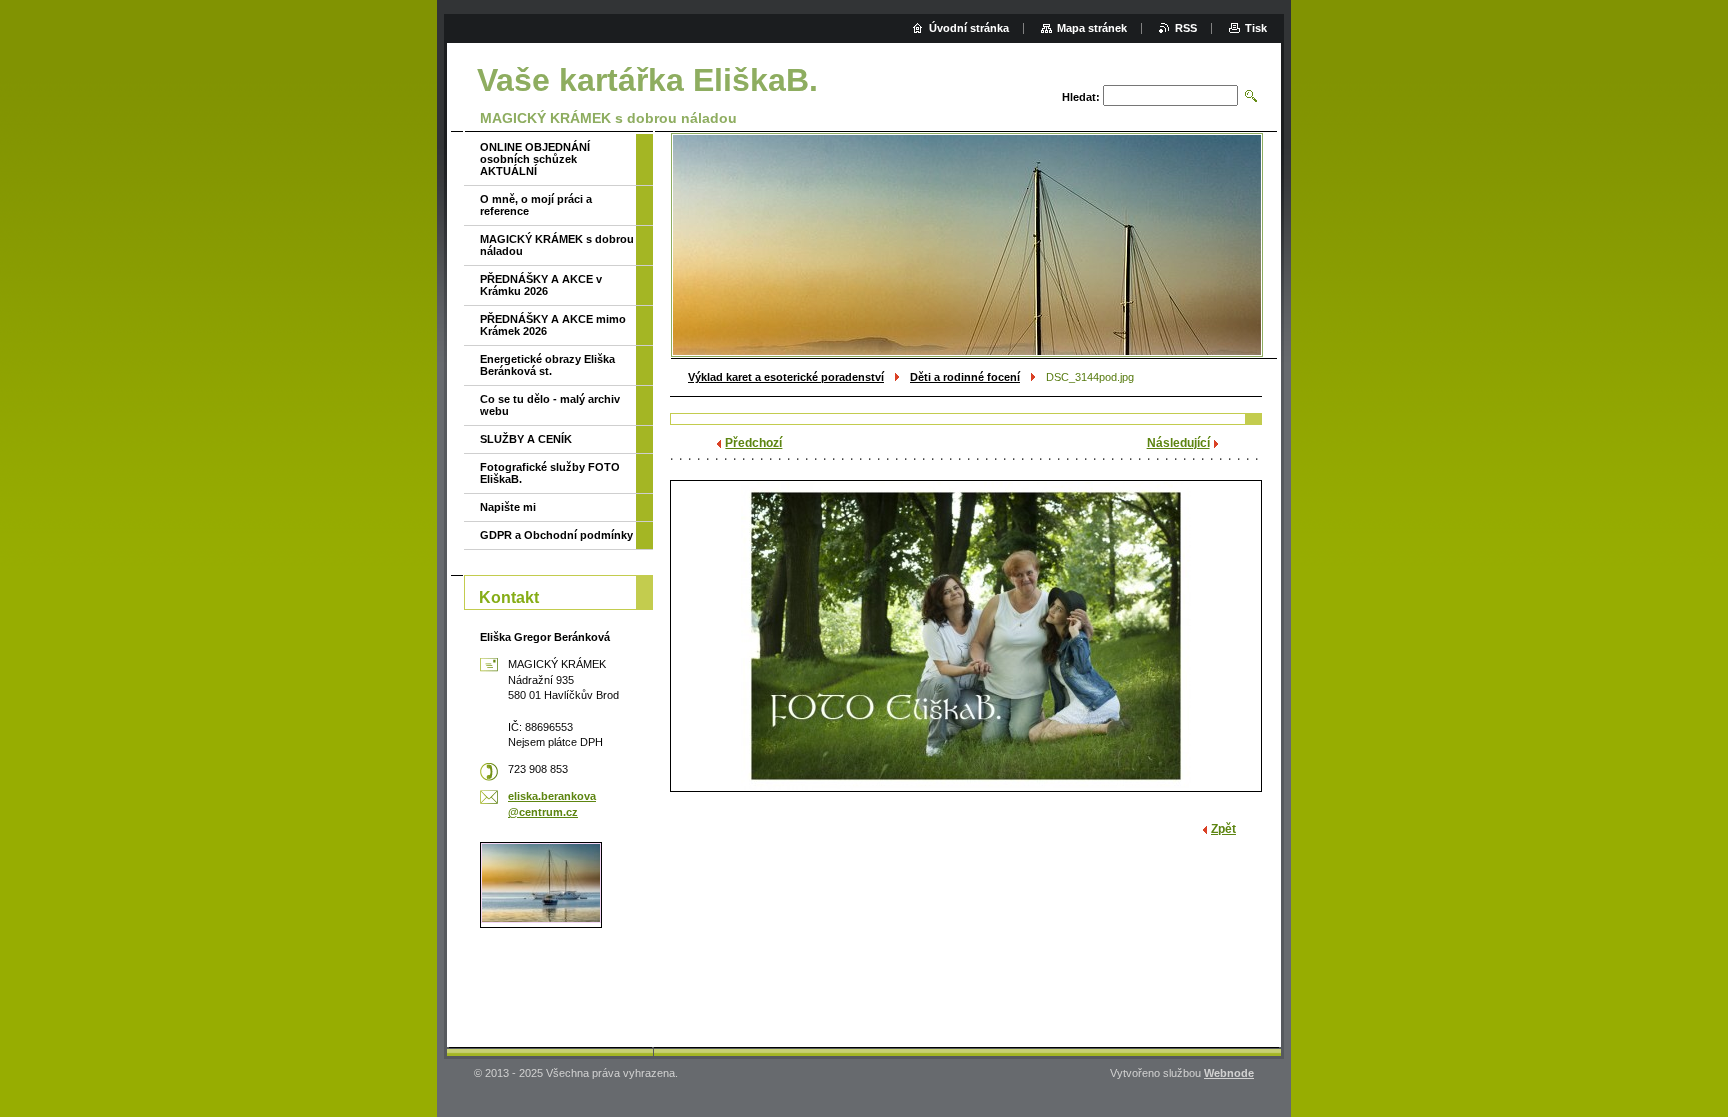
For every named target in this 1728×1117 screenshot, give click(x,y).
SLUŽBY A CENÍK (526, 439)
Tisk (1256, 28)
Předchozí (753, 443)
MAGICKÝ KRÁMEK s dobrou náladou (557, 245)
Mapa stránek (1092, 28)
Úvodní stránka (969, 28)
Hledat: (1081, 97)
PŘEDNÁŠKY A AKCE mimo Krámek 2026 (553, 325)
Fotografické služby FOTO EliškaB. (550, 473)
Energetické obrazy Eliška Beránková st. (547, 365)
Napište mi (508, 507)
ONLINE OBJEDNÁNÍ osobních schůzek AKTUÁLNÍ (535, 159)
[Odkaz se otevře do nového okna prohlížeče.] (966, 636)
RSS (1186, 28)
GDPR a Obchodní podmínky (556, 535)
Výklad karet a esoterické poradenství (786, 377)
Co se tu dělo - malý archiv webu (550, 405)
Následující (1178, 443)
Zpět (1223, 829)
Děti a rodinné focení (965, 377)
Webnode (1229, 1073)
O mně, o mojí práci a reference (536, 205)
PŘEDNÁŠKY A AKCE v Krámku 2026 (541, 285)
